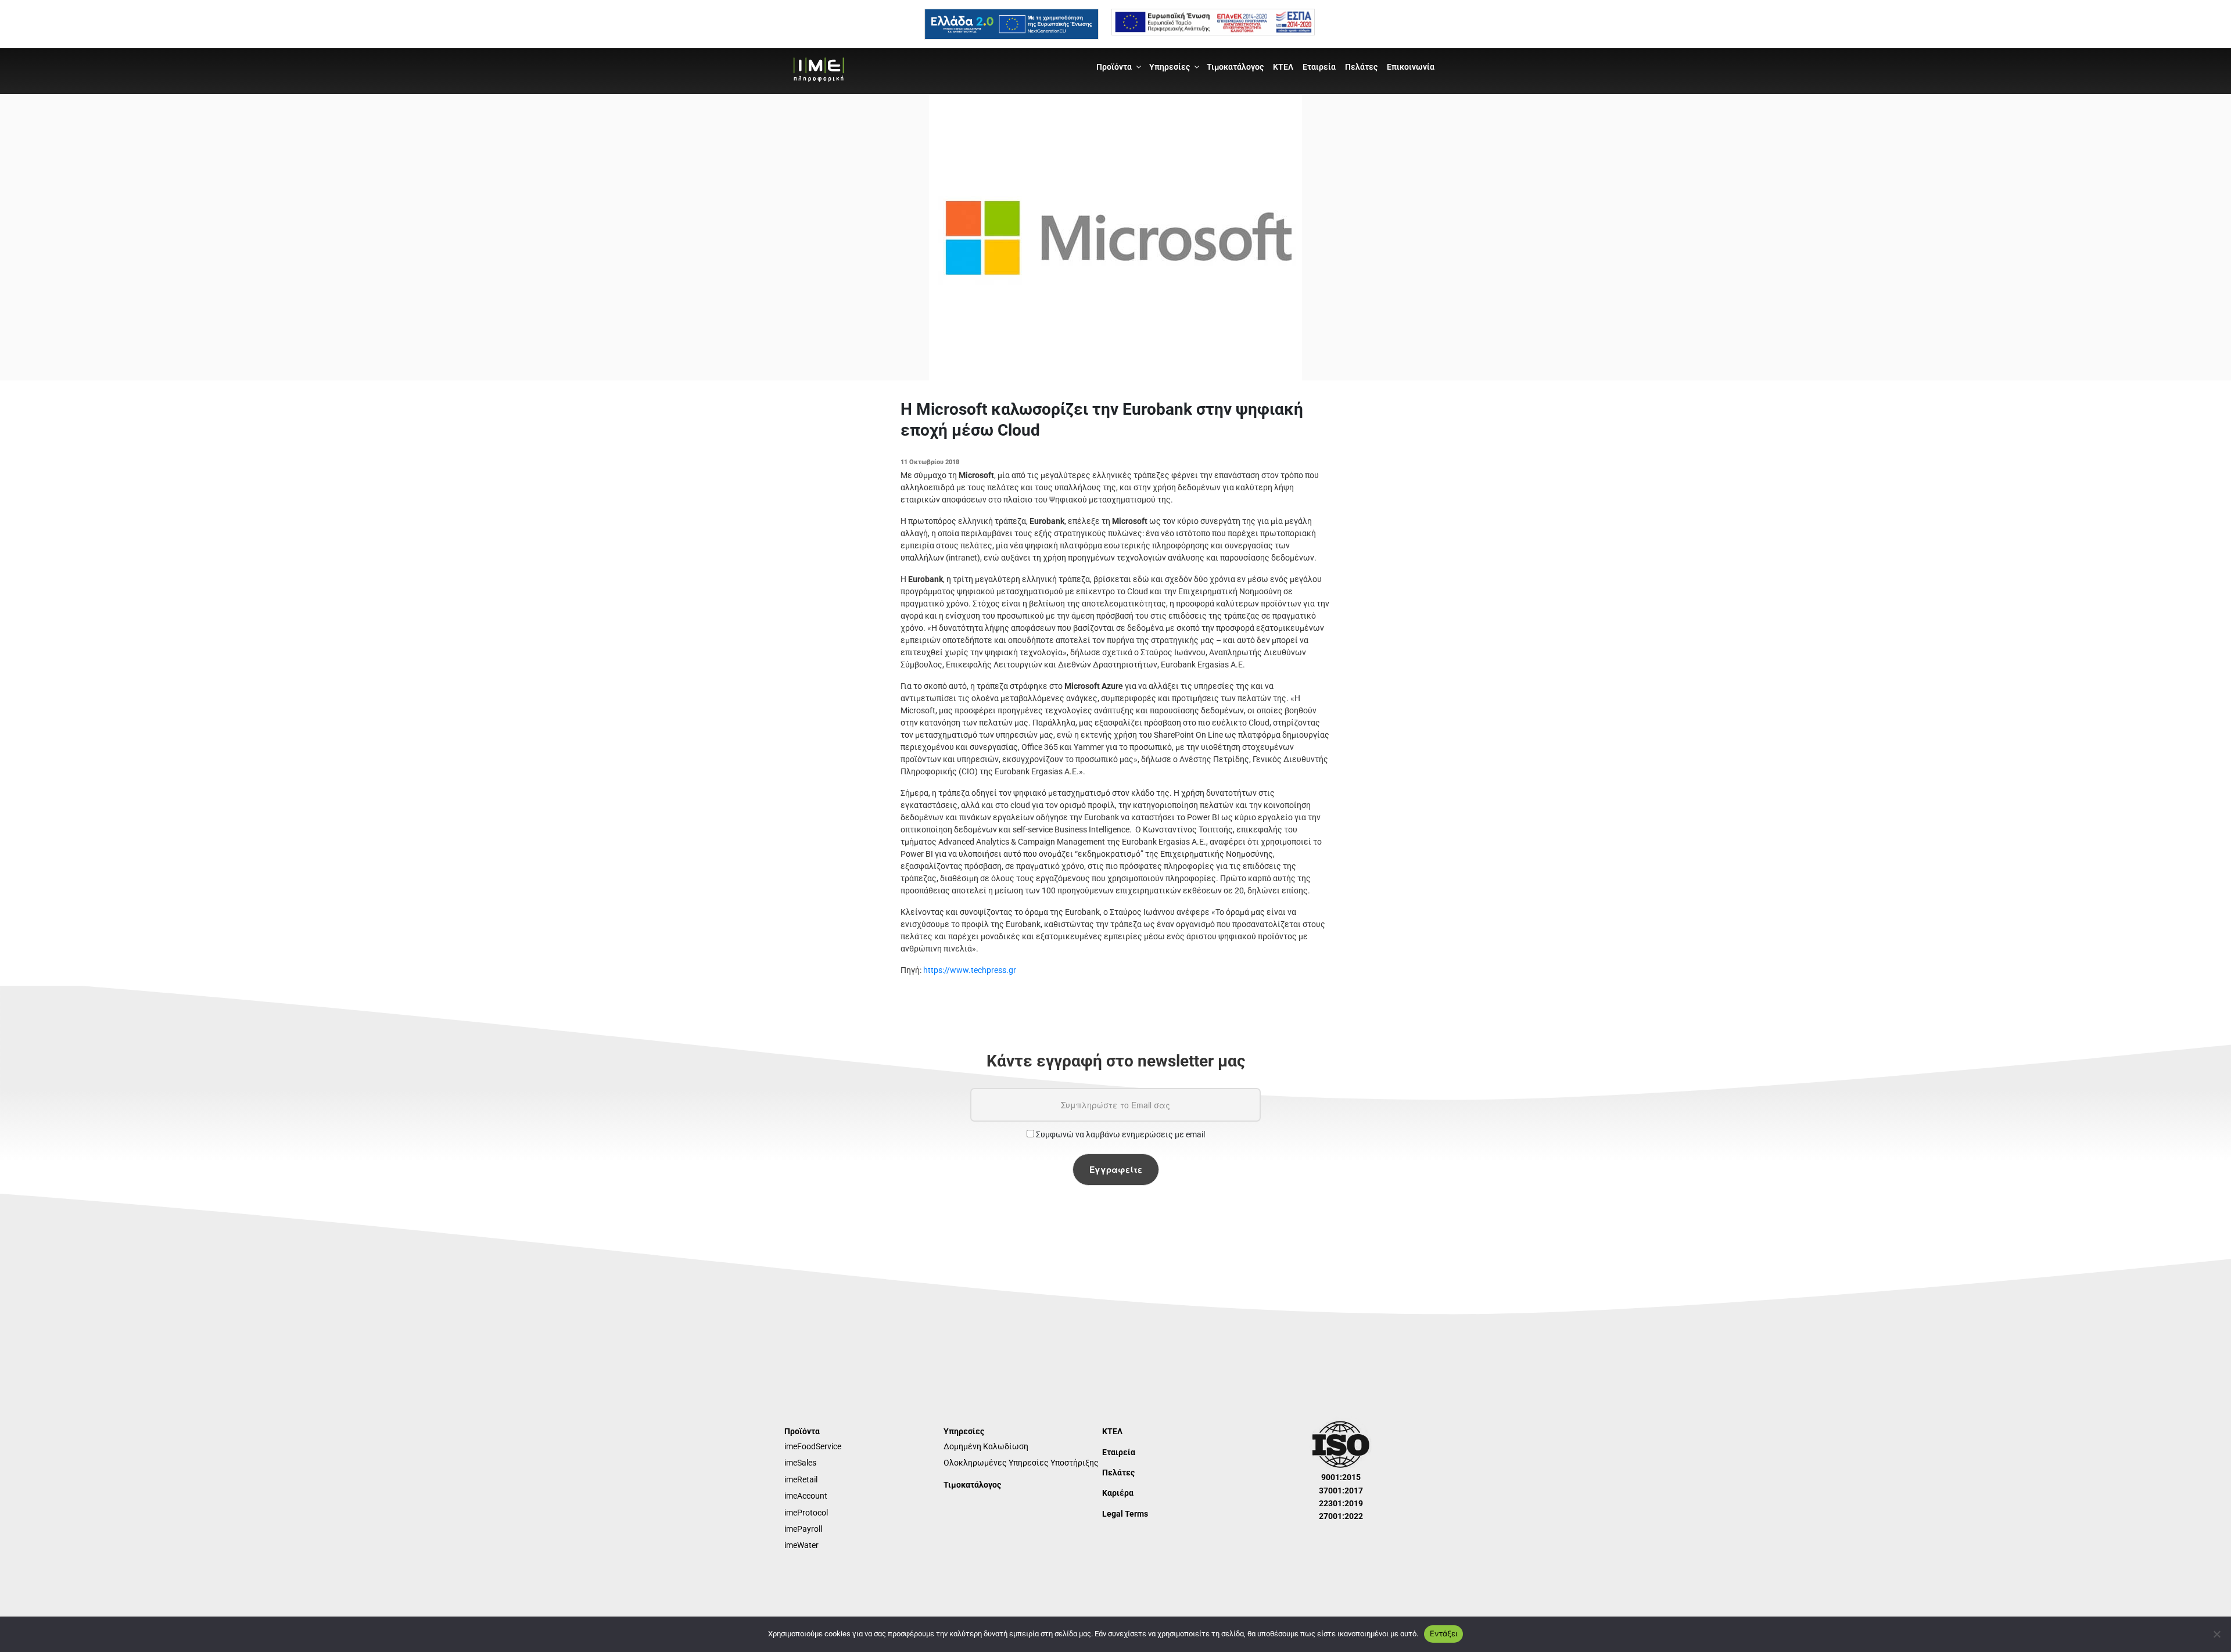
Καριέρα (1118, 1493)
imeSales (800, 1463)
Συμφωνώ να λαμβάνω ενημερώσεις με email (1120, 1134)
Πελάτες (1361, 67)
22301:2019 (1341, 1503)
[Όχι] (2216, 1634)
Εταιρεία (1319, 67)
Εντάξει (1443, 1633)
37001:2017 (1341, 1491)
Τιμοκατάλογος (1235, 67)
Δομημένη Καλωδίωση (986, 1446)
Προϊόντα (1114, 67)
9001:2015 (1341, 1477)
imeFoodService (813, 1446)
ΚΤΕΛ (1283, 67)
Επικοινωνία (1411, 67)
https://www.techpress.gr (970, 970)
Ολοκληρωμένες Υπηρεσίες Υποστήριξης (1021, 1463)
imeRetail (801, 1479)
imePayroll (803, 1529)
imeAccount (806, 1496)
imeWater (801, 1545)
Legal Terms (1125, 1514)
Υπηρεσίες (1170, 67)
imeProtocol (806, 1513)
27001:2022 (1341, 1516)
